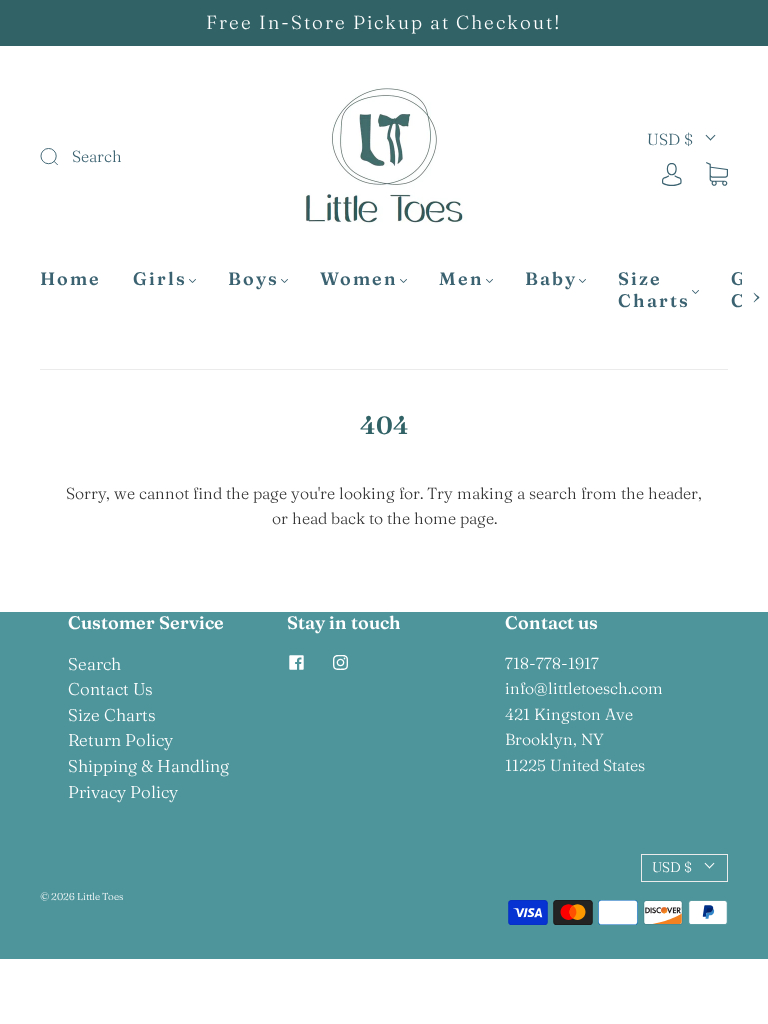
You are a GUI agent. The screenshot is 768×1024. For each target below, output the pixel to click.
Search (94, 663)
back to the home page (412, 518)
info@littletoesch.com (584, 688)
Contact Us (110, 688)
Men (461, 279)
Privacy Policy (123, 791)
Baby (551, 279)
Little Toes (100, 896)
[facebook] (297, 663)
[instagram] (341, 663)
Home (70, 279)
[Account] (672, 172)
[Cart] (717, 172)
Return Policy (120, 739)
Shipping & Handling (148, 765)
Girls (160, 279)
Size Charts (654, 290)
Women (359, 279)
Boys (253, 279)
